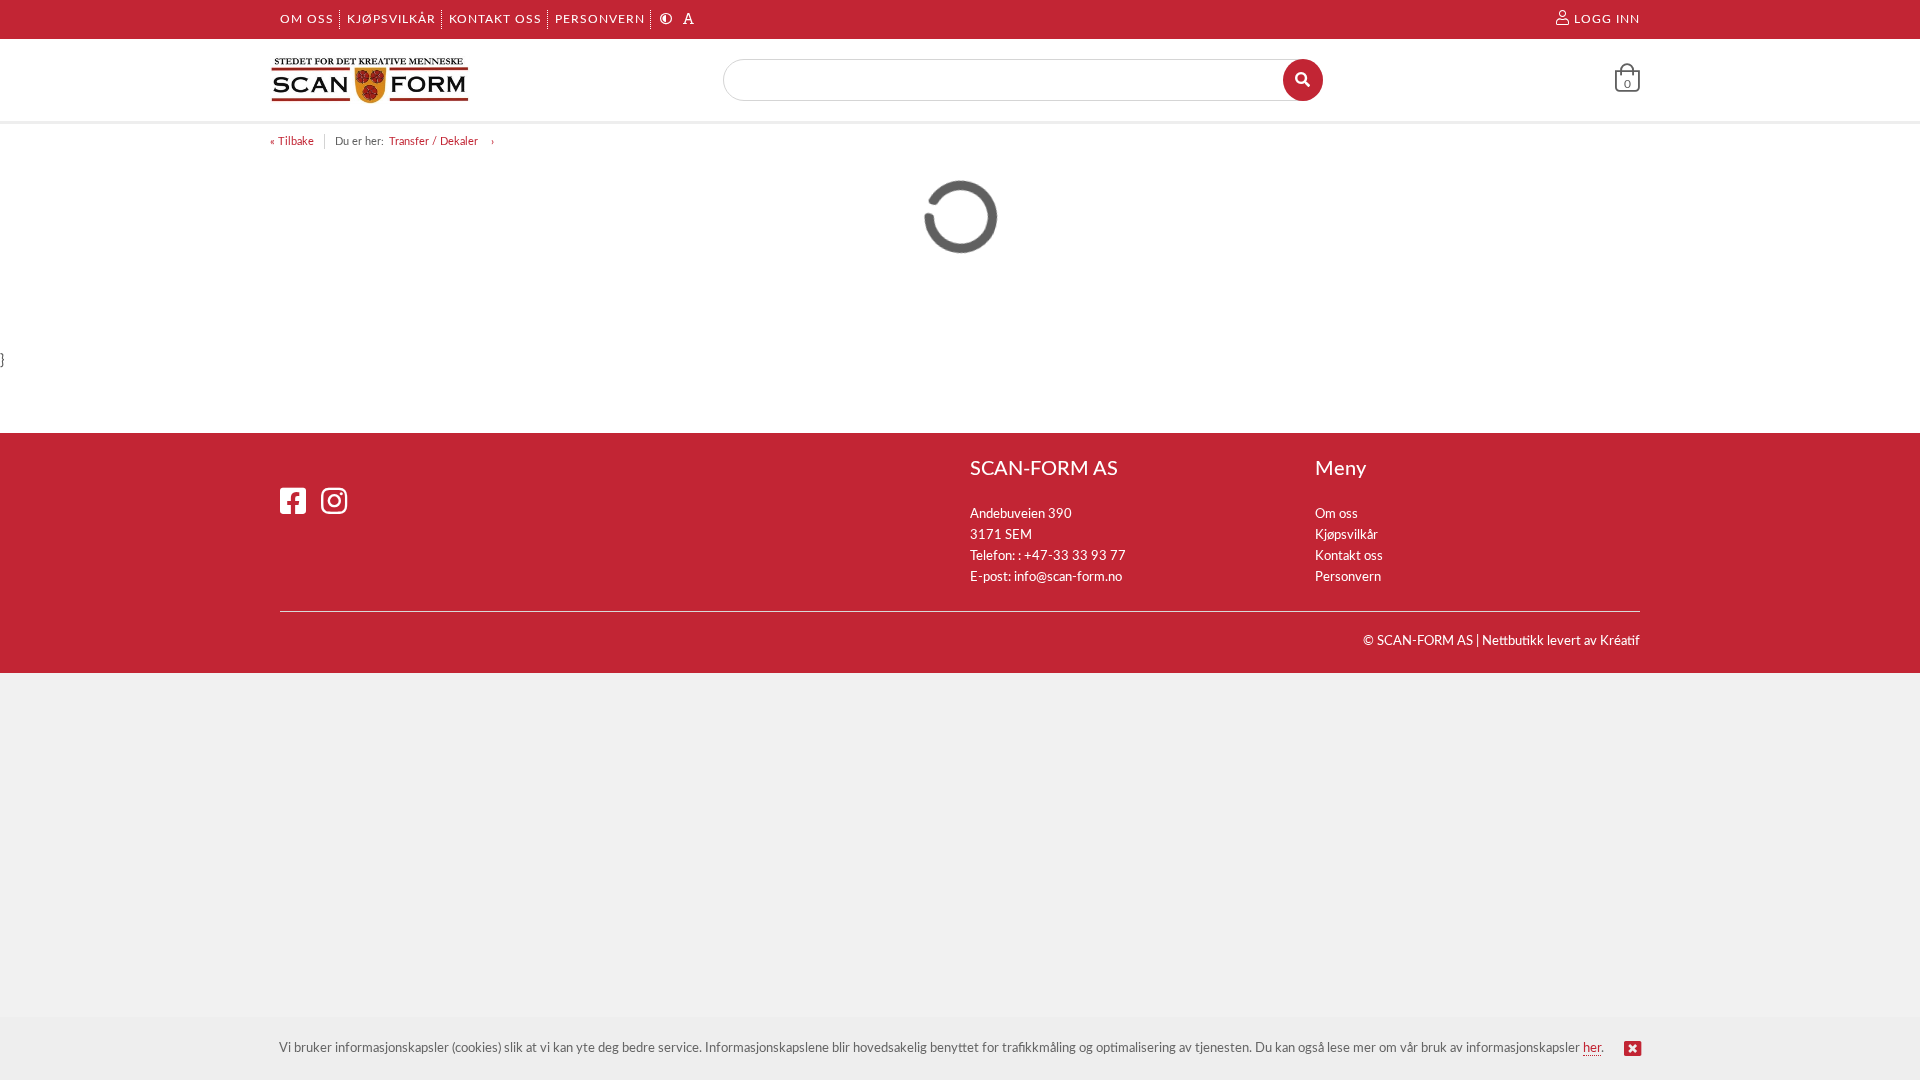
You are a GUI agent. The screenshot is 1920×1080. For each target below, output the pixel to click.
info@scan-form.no (1068, 577)
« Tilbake (292, 141)
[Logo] (370, 80)
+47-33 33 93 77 (1075, 556)
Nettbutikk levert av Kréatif (1561, 641)
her (1592, 1048)
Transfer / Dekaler (435, 141)
